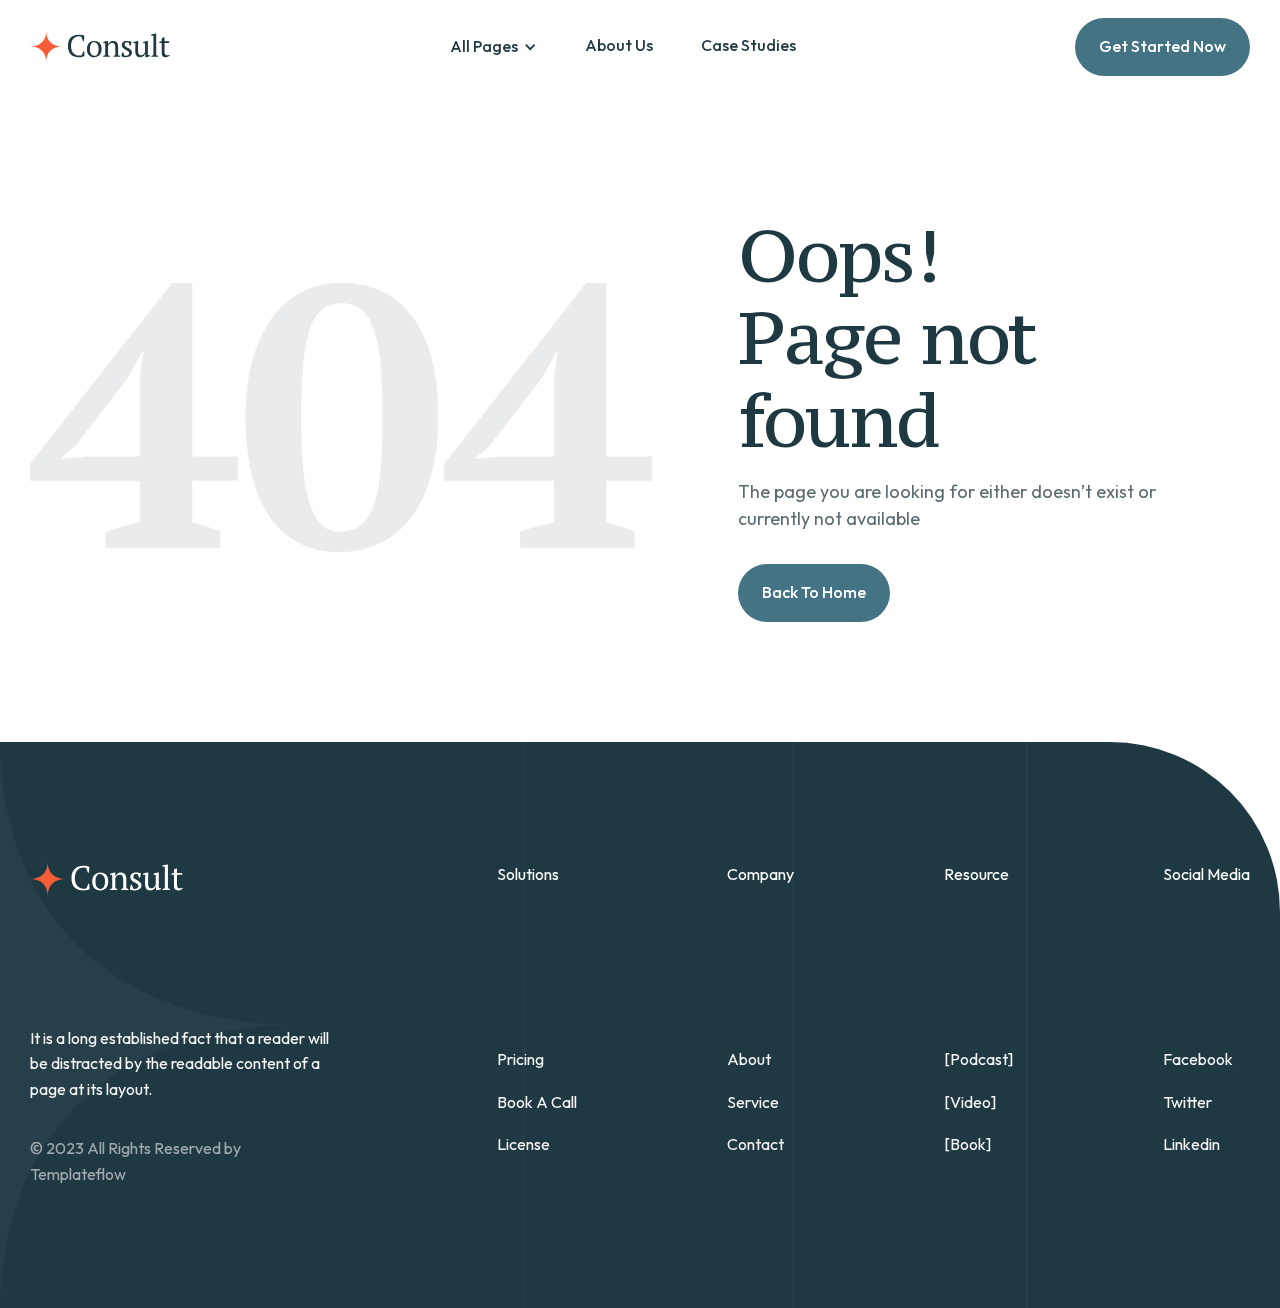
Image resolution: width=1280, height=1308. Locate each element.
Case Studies (748, 45)
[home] (100, 46)
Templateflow (78, 1174)
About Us (619, 45)
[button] (493, 47)
